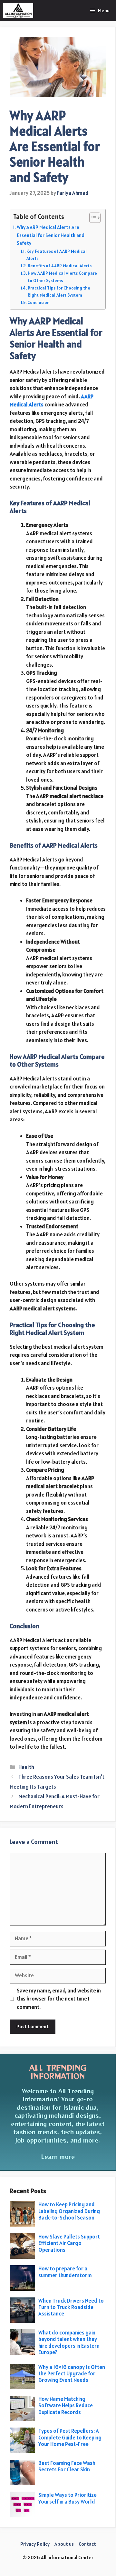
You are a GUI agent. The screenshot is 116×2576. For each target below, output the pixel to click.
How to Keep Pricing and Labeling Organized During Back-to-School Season (69, 2211)
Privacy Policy (35, 2544)
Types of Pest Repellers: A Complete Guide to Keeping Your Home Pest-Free (70, 2437)
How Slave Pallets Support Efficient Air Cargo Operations (69, 2243)
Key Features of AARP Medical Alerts (57, 255)
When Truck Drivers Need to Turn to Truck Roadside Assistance (71, 2307)
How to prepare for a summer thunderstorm (66, 2272)
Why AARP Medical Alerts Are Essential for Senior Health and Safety (51, 235)
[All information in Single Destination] (18, 10)
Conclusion (39, 302)
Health (26, 1767)
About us (64, 2544)
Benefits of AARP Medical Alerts (60, 266)
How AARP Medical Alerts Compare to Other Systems (62, 277)
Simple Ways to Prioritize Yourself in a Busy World (68, 2498)
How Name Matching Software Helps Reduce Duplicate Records (66, 2405)
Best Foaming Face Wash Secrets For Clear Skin (67, 2466)
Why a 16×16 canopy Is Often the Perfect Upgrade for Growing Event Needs (72, 2374)
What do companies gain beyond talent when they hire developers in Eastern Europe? (69, 2342)
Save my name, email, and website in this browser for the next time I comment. (59, 1999)
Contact (87, 2544)
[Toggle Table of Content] (92, 218)
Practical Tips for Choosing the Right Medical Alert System (59, 291)
